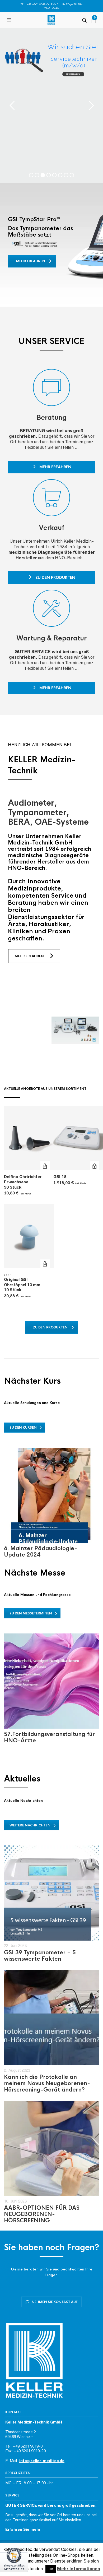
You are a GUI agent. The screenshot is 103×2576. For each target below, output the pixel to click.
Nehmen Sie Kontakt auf (55, 2302)
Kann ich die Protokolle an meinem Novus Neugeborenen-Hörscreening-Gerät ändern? (47, 2083)
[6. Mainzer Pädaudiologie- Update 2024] (51, 1495)
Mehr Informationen (79, 2569)
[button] (10, 20)
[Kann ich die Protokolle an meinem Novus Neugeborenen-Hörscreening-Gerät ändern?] (51, 2018)
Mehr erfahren (31, 261)
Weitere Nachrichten (30, 1825)
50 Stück (23, 1182)
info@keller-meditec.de (42, 2461)
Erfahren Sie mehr (23, 2529)
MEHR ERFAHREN (29, 956)
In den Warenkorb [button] (45, 1166)
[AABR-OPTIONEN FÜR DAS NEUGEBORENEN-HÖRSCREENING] (51, 2149)
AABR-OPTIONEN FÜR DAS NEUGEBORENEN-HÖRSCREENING (42, 2214)
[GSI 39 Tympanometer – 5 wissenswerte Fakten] (51, 1893)
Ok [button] (51, 2569)
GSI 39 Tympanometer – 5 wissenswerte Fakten (40, 1956)
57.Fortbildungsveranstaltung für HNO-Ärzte (49, 1737)
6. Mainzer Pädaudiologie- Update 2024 (41, 1552)
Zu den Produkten (55, 578)
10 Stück (22, 1285)
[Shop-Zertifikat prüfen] (14, 2562)
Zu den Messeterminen (31, 1613)
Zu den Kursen (23, 1428)
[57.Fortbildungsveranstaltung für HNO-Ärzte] (51, 1681)
